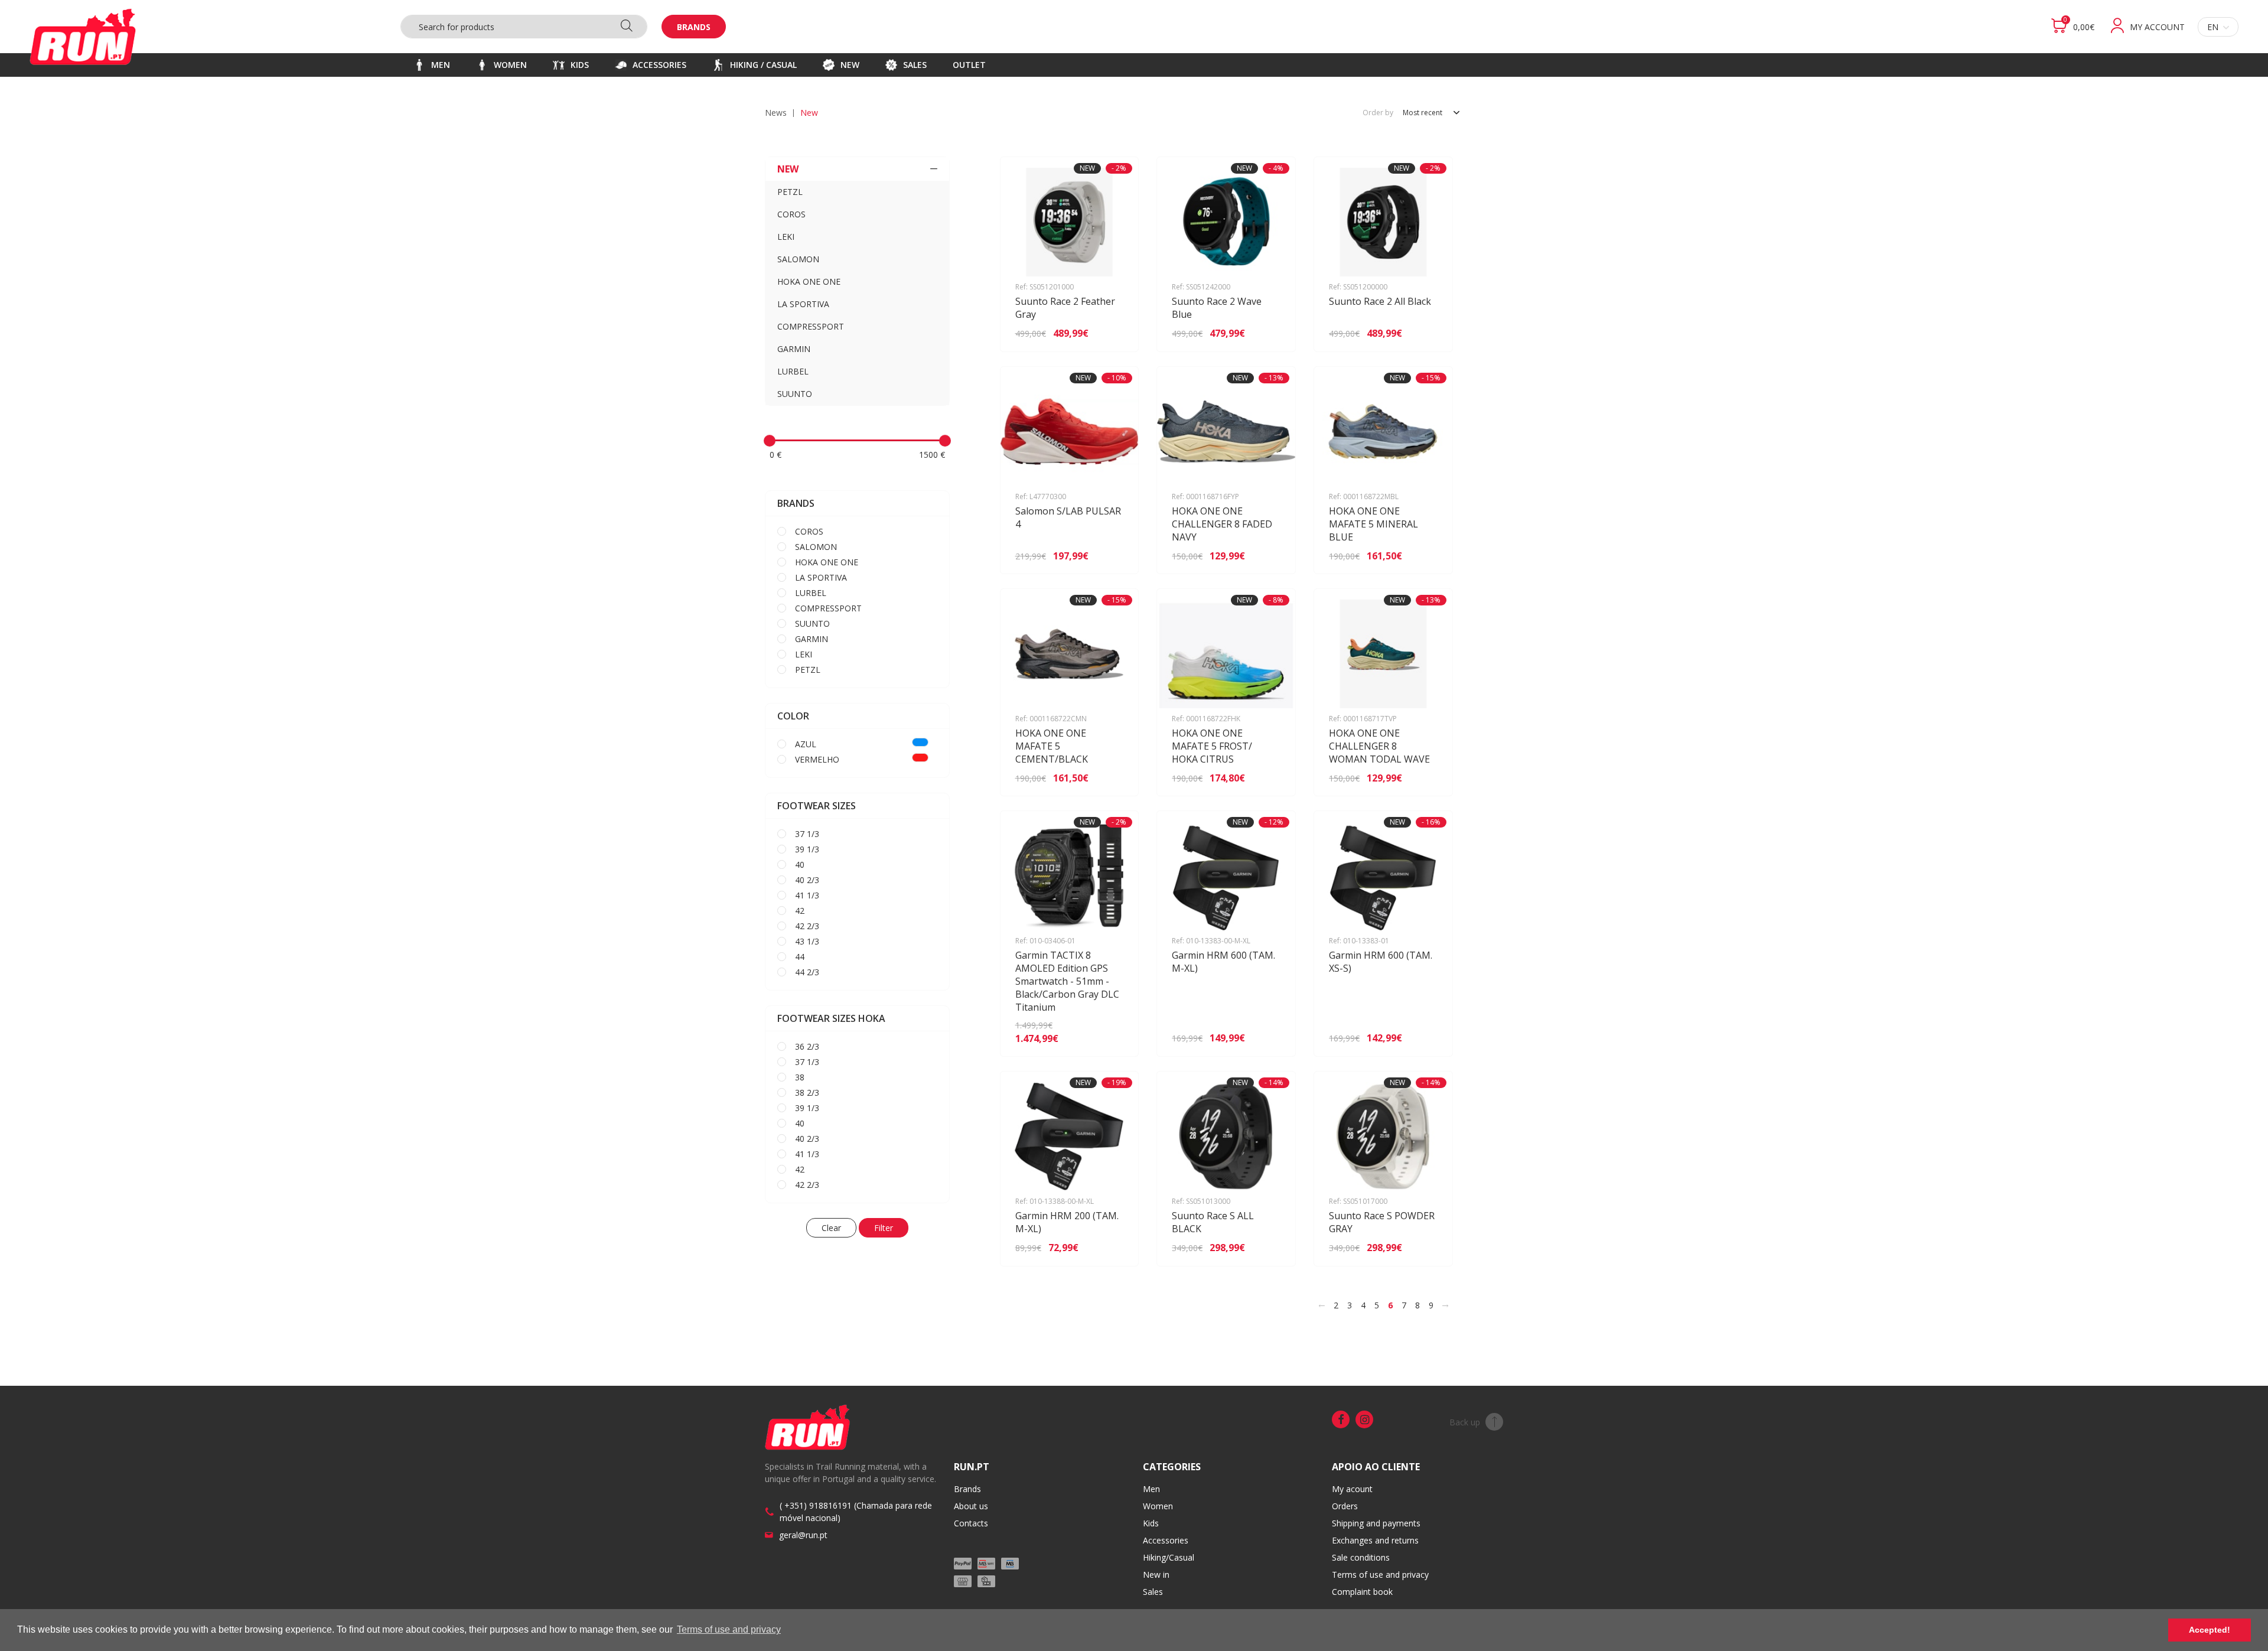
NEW (788, 169)
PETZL (790, 192)
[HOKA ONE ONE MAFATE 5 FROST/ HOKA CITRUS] (1270, 778)
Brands (694, 27)
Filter (884, 1228)
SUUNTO (795, 394)
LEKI (786, 237)
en (2213, 27)
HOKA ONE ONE (809, 281)
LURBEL (793, 371)
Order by (1378, 113)
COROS (791, 214)
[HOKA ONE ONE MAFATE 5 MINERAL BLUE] (1427, 556)
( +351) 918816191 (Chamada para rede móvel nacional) (856, 1512)
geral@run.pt (803, 1535)
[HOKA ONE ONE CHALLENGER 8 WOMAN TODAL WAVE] (1427, 778)
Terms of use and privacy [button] (729, 1629)
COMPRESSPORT (811, 326)
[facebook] (1341, 1419)
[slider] (770, 441)
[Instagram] (1364, 1419)
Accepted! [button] (2210, 1630)
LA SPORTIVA (803, 304)
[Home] (83, 37)
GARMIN (794, 349)
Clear (831, 1228)
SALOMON (798, 259)
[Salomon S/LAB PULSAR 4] (1112, 556)
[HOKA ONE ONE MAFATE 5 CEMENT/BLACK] (1112, 778)
